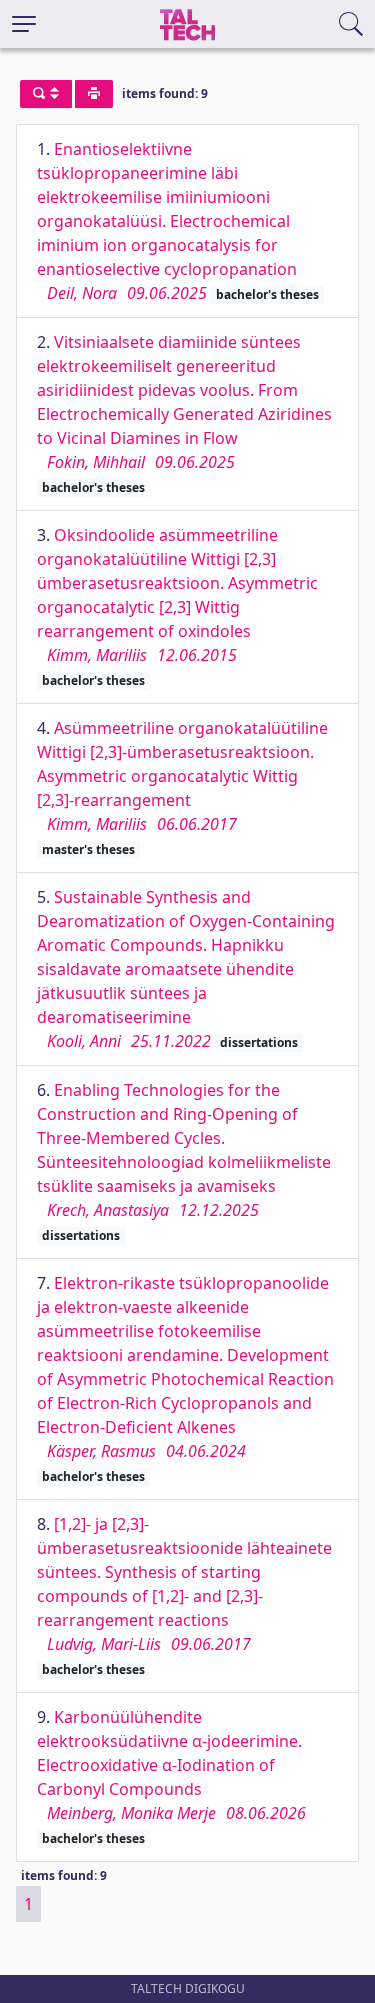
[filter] (46, 94)
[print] (94, 94)
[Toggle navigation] (24, 24)
